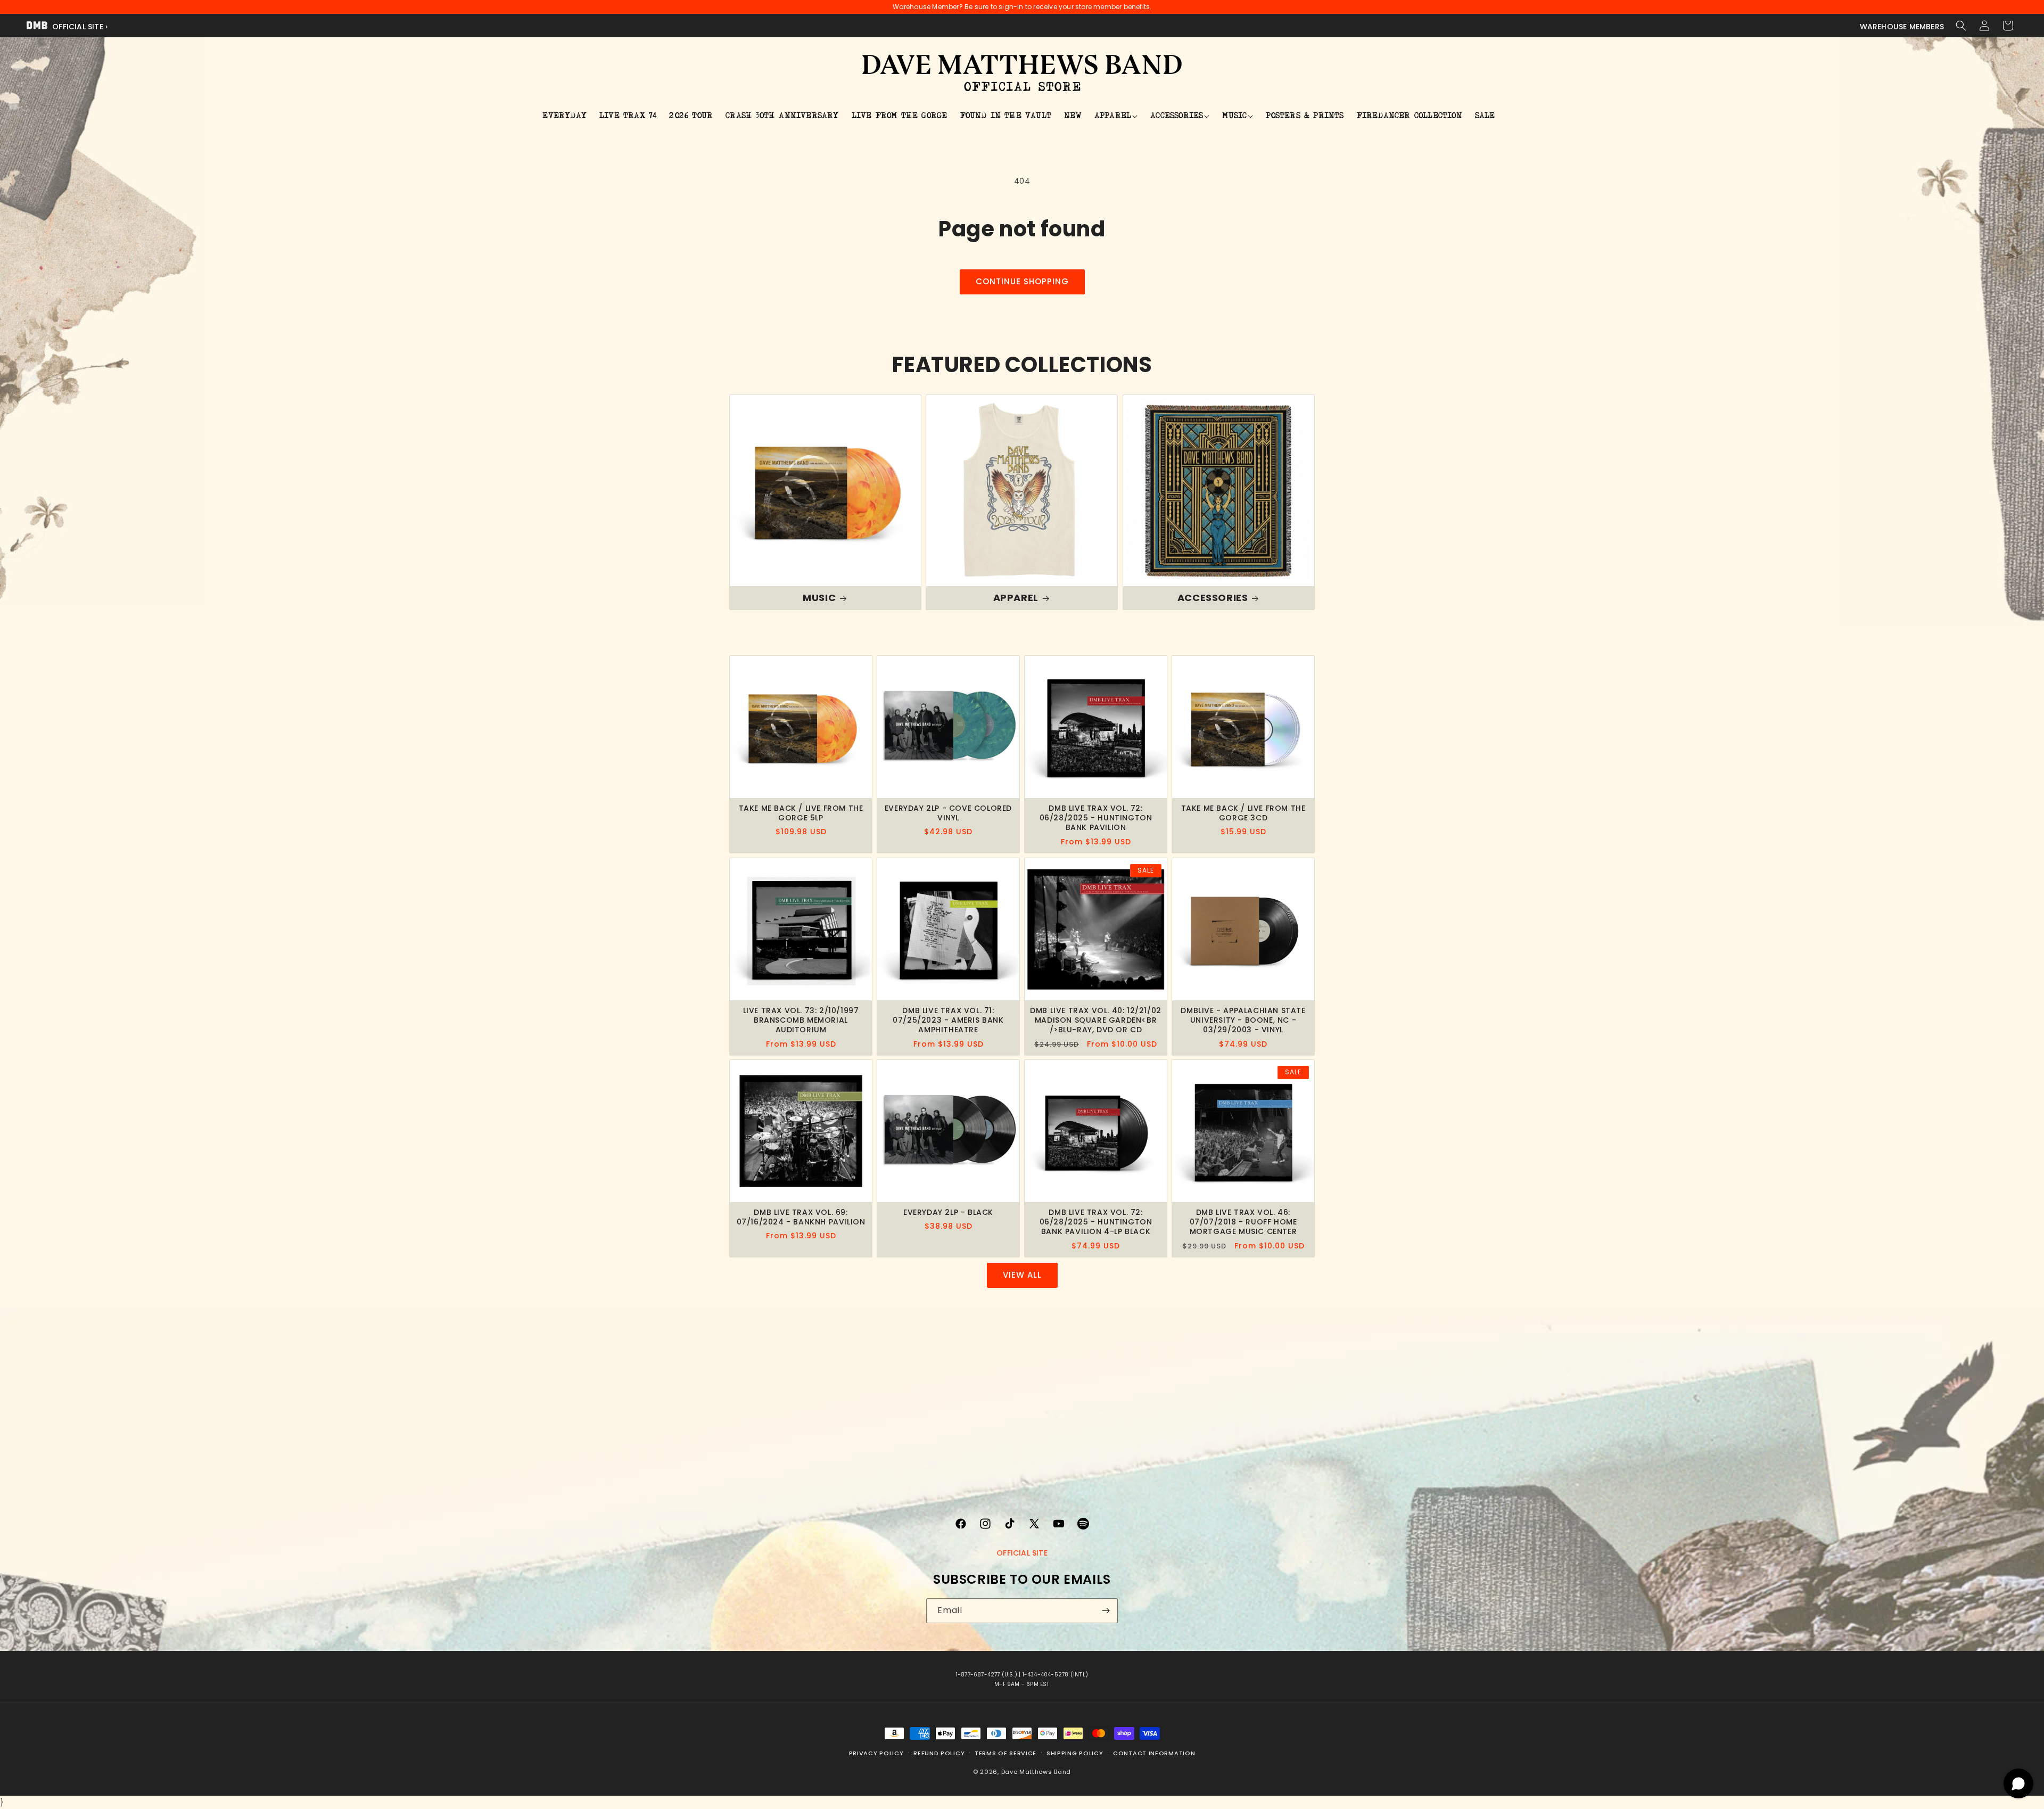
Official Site (1022, 1553)
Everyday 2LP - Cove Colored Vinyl (948, 813)
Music (819, 598)
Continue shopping (1022, 281)
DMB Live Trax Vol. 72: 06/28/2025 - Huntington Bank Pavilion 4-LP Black (1096, 1222)
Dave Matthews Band (1036, 1771)
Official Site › (79, 27)
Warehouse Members (1902, 27)
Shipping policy (1075, 1753)
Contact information (1154, 1753)
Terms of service (1005, 1753)
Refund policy (939, 1753)
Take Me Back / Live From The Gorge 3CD (1243, 813)
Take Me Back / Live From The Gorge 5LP (801, 813)
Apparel (1016, 598)
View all (1022, 1275)
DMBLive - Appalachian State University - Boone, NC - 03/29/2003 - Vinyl (1243, 1020)
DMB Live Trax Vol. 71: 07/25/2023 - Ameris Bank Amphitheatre (948, 1020)
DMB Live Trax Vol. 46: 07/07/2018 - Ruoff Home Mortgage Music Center (1243, 1222)
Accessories (1212, 598)
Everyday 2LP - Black (948, 1212)
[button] (1961, 26)
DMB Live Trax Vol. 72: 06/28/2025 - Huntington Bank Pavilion (1096, 818)
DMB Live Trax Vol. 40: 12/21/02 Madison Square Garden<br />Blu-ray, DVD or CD (1096, 1020)
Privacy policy (876, 1753)
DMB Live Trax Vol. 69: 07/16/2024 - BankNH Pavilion (801, 1217)
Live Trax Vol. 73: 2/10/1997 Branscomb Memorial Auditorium (801, 1020)
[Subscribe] (1106, 1611)
